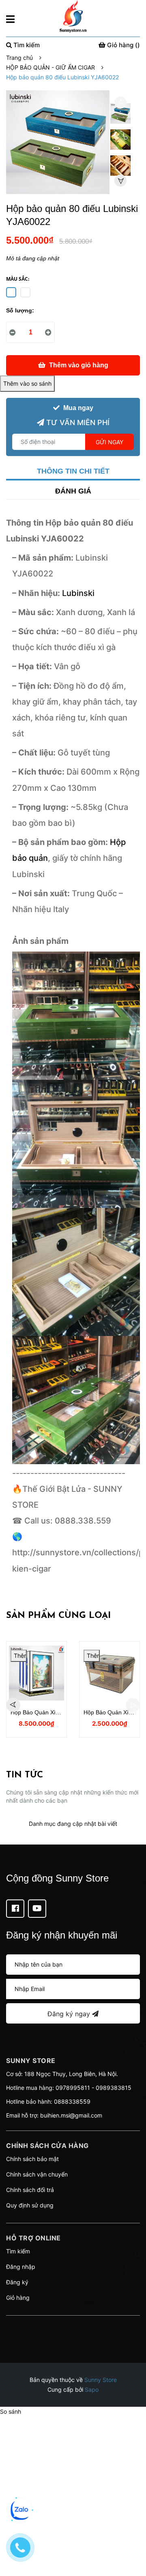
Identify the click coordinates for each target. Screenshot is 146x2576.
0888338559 (72, 2101)
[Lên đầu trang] (132, 2537)
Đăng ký (17, 2282)
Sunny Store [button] (31, 2061)
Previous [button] (120, 103)
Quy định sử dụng (30, 2205)
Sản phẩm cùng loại (58, 1616)
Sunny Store (101, 2380)
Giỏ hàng (18, 2298)
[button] (73, 2326)
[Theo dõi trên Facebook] (15, 1909)
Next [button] (120, 181)
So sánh (11, 2411)
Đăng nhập (21, 2267)
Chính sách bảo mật (32, 2159)
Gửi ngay (109, 442)
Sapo (92, 2389)
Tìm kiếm (18, 2251)
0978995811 (73, 2088)
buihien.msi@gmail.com (71, 2115)
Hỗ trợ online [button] (33, 2238)
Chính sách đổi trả (30, 2190)
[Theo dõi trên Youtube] (37, 1909)
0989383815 (114, 2088)
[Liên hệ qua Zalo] (20, 2510)
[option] (120, 116)
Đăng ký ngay (70, 2014)
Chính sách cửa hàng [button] (47, 2146)
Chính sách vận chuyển (37, 2174)
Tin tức (25, 1775)
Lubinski (78, 593)
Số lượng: (20, 310)
